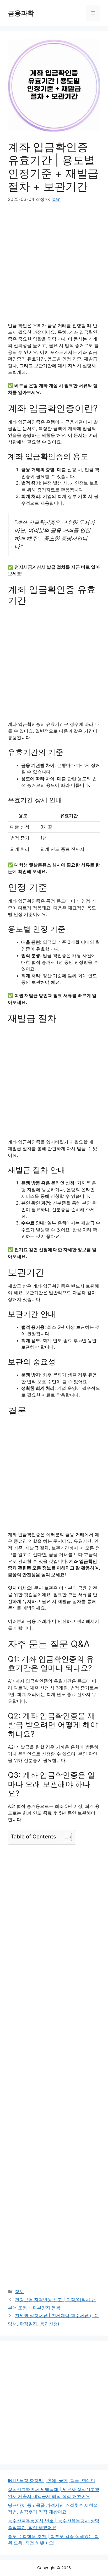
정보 (19, 2292)
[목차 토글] (65, 1837)
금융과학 (21, 13)
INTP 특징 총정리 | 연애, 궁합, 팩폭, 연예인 (52, 2481)
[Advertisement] (54, 266)
